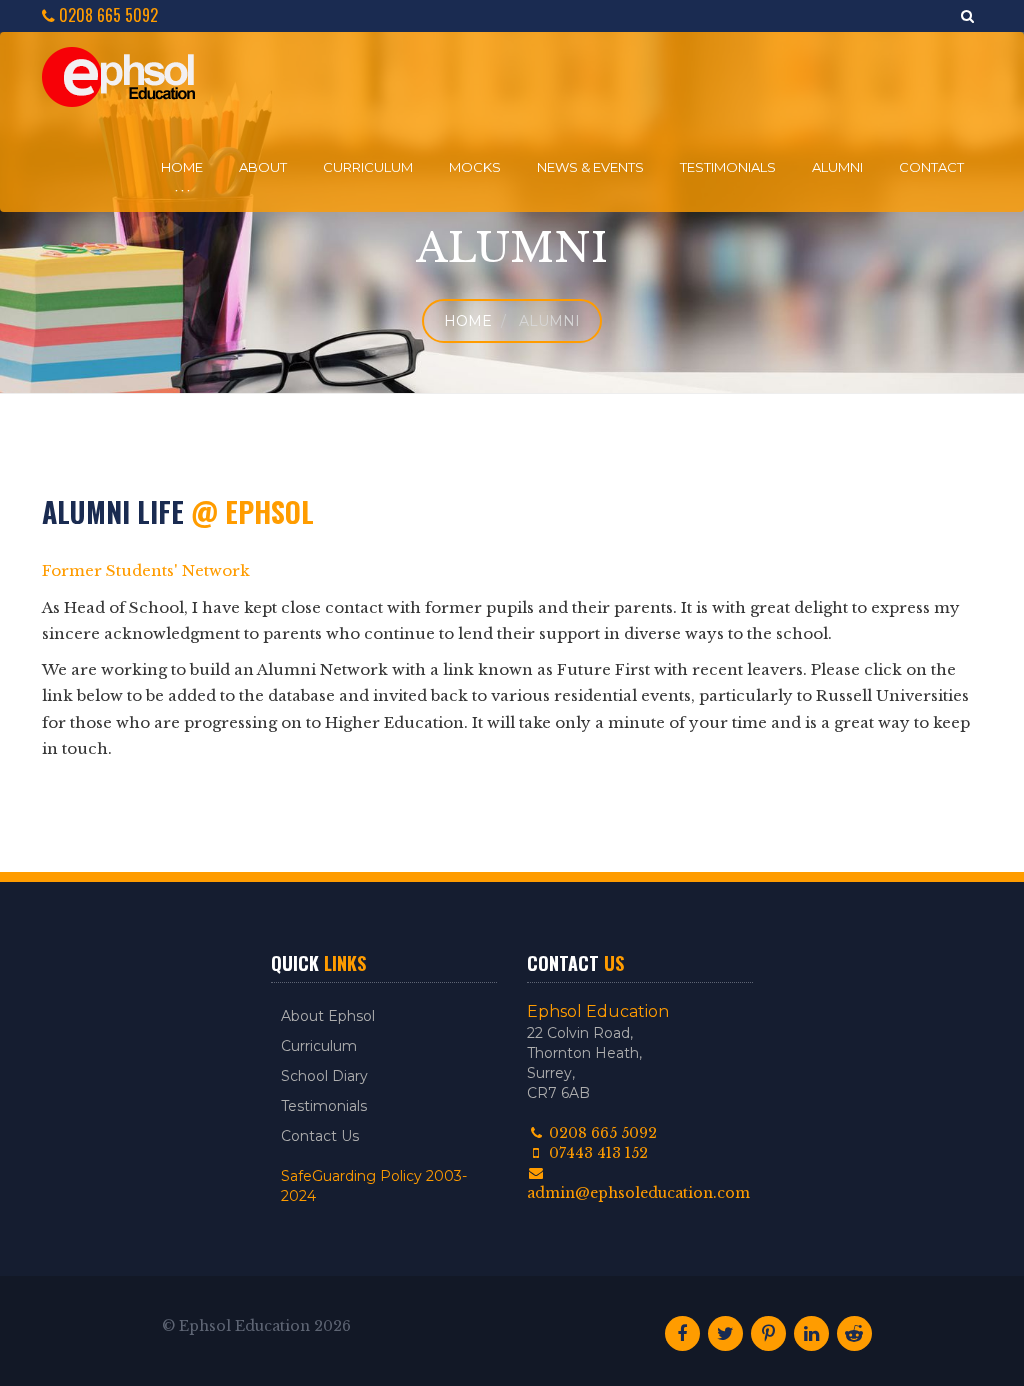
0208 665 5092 (106, 15)
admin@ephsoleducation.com (638, 1193)
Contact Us (320, 1136)
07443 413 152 (596, 1153)
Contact (931, 167)
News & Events (590, 167)
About (263, 167)
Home (182, 167)
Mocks (475, 167)
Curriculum (368, 167)
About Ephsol (328, 1016)
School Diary (324, 1076)
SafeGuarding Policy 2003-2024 (374, 1186)
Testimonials (728, 167)
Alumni (837, 167)
